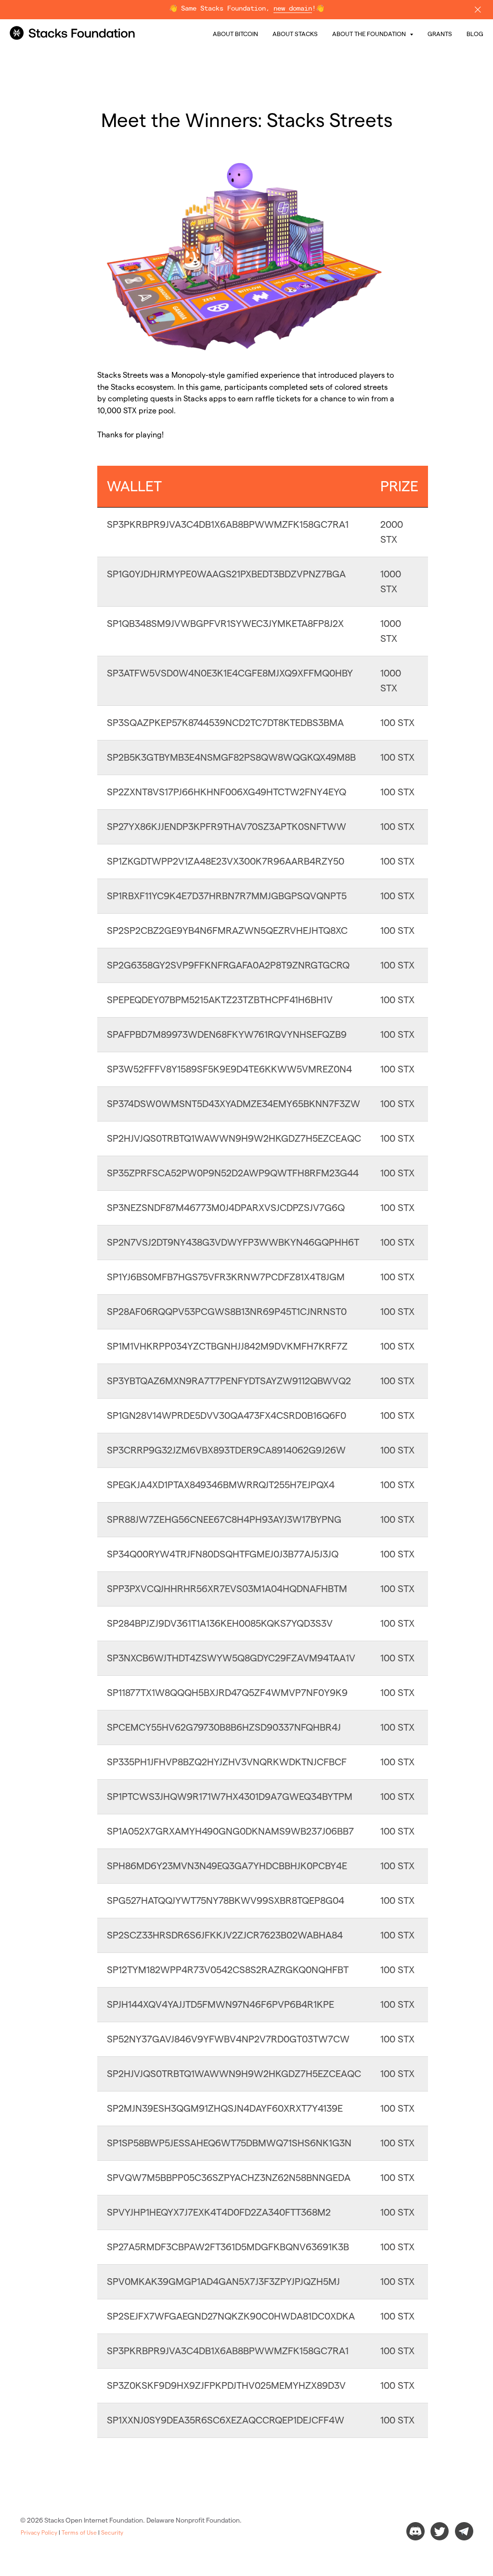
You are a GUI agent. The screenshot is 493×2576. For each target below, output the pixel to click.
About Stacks (295, 34)
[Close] (478, 10)
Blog (475, 34)
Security (112, 2532)
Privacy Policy (39, 2532)
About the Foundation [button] (370, 34)
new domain (293, 9)
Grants (440, 34)
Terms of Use (79, 2532)
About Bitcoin (235, 34)
